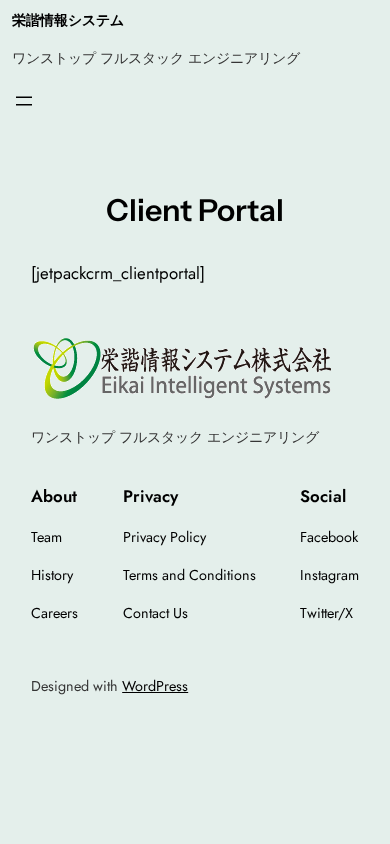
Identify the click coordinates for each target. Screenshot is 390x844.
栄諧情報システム (68, 20)
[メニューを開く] (24, 101)
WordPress (155, 686)
